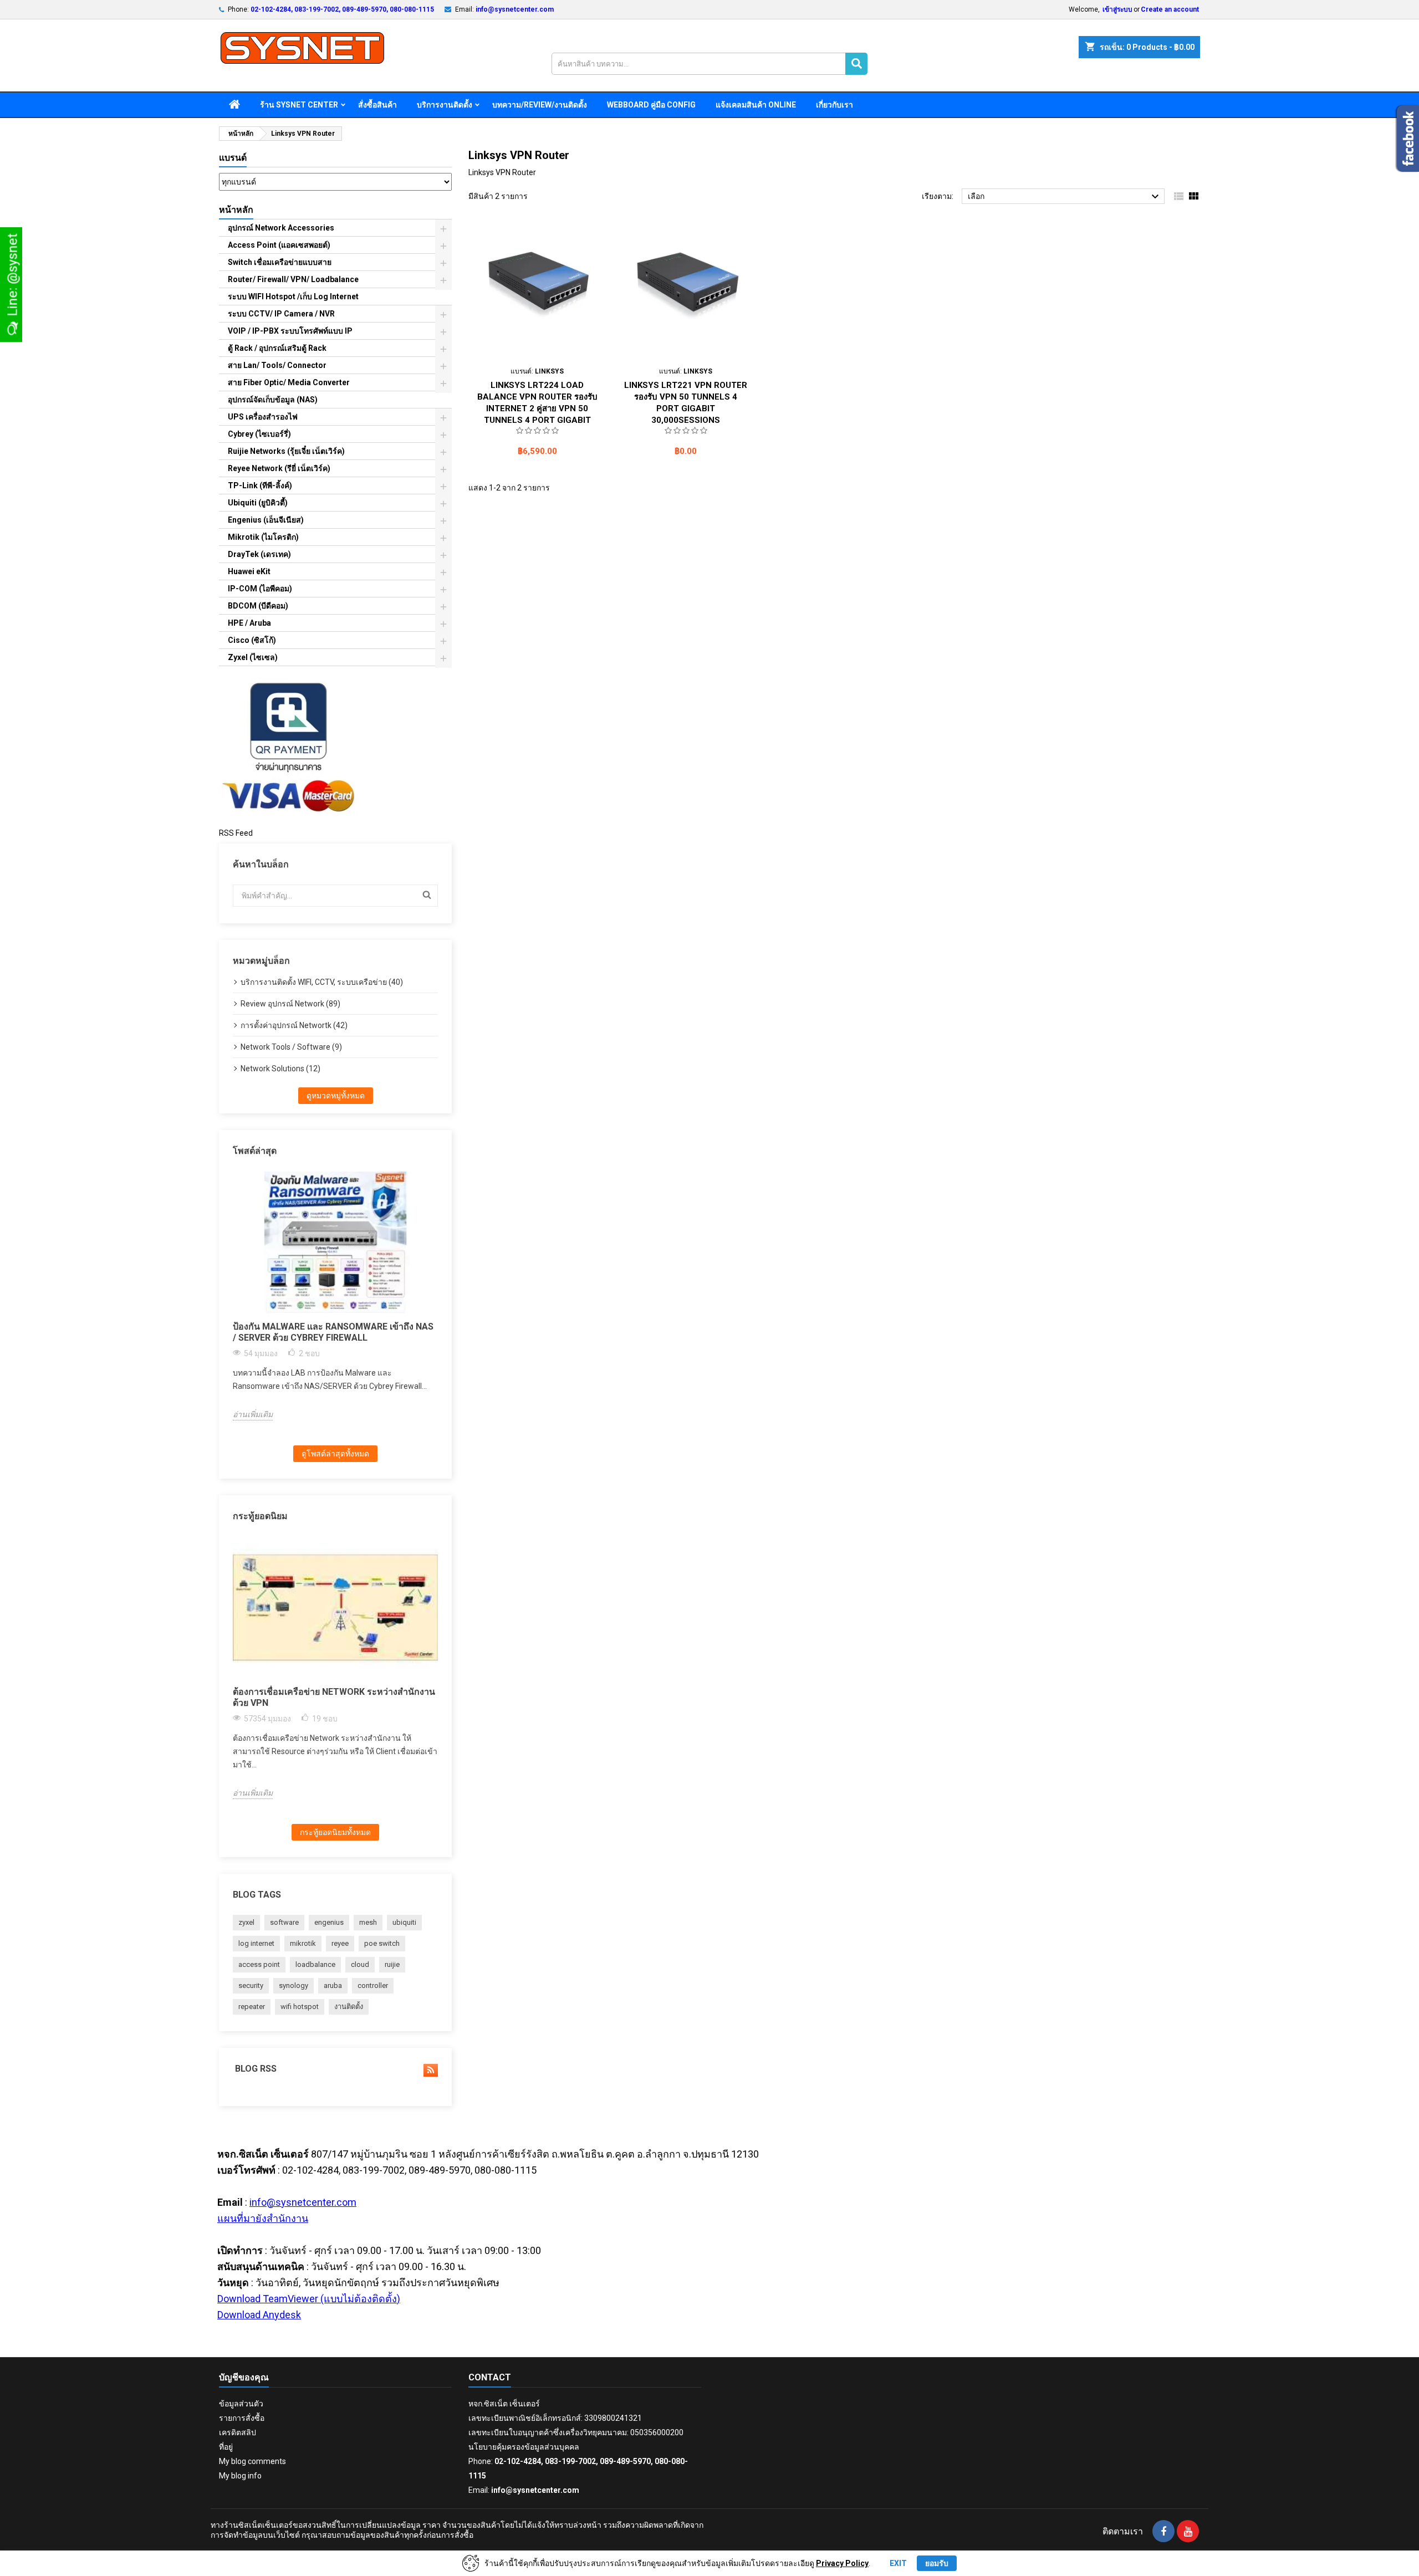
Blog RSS (255, 2069)
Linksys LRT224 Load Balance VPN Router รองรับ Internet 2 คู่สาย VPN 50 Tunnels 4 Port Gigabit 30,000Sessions (537, 408)
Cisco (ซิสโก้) (252, 640)
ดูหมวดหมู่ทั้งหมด (336, 1096)
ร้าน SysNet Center (299, 105)
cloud (360, 1964)
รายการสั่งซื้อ (242, 2418)
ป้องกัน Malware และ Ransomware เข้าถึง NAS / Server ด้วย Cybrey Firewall (333, 1332)
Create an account (1170, 9)
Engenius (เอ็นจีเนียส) (266, 520)
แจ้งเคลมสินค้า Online (756, 105)
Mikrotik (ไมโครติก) (263, 537)
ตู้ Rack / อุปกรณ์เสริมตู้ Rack (277, 348)
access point (259, 1964)
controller (373, 1985)
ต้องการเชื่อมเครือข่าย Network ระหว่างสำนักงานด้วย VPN (334, 1697)
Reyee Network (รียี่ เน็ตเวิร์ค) (279, 468)
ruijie (392, 1964)
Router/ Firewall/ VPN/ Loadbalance (293, 279)
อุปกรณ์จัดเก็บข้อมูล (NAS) (273, 400)
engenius (329, 1922)
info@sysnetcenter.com (515, 9)
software (284, 1922)
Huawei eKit (249, 571)
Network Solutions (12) (280, 1069)
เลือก (1065, 197)
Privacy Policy (842, 2563)
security (251, 1985)
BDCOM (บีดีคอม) (258, 606)
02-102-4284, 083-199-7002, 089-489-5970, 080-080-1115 (342, 9)
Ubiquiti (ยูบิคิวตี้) (258, 503)
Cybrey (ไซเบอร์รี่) (259, 434)
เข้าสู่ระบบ (1117, 9)
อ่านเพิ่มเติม (253, 1414)
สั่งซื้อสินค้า (377, 105)
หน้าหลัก (236, 210)
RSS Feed (236, 833)
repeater (252, 2007)
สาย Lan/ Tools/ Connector (277, 365)
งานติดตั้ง (349, 2007)
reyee (340, 1943)
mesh (368, 1922)
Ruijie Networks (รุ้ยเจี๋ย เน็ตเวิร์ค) (286, 451)
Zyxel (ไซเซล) (253, 657)
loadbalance (315, 1964)
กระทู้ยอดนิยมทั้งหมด (335, 1832)
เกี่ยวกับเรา (834, 105)
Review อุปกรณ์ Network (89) (290, 1004)
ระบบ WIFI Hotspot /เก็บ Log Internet (293, 297)
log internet (256, 1943)
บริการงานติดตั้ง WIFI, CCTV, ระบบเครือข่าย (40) (322, 982)
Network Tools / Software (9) (291, 1047)
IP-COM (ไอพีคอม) (260, 589)
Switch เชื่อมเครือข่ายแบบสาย (280, 262)
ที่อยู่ (226, 2447)
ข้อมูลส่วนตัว (241, 2404)
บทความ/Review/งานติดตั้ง (540, 105)
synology (294, 1985)
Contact (490, 2377)
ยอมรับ (937, 2563)
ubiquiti (404, 1922)
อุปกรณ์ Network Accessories (281, 228)
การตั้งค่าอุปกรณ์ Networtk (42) (294, 1025)
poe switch (382, 1943)
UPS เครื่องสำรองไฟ (263, 417)
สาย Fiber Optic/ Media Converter (289, 382)
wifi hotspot (300, 2007)
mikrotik (303, 1943)
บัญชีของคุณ (244, 2377)
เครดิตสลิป (238, 2432)
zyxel (246, 1922)
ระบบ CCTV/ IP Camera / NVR (281, 314)
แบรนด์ (233, 158)
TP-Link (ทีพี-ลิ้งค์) (260, 485)
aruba (333, 1985)
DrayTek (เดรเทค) (259, 554)
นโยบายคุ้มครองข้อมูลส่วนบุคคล (524, 2447)
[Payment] (288, 747)
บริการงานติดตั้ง (445, 105)
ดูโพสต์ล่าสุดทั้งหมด (335, 1454)
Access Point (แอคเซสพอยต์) (279, 245)
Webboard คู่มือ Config (651, 105)
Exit (898, 2563)
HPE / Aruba (249, 623)
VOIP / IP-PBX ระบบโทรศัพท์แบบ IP (290, 331)
